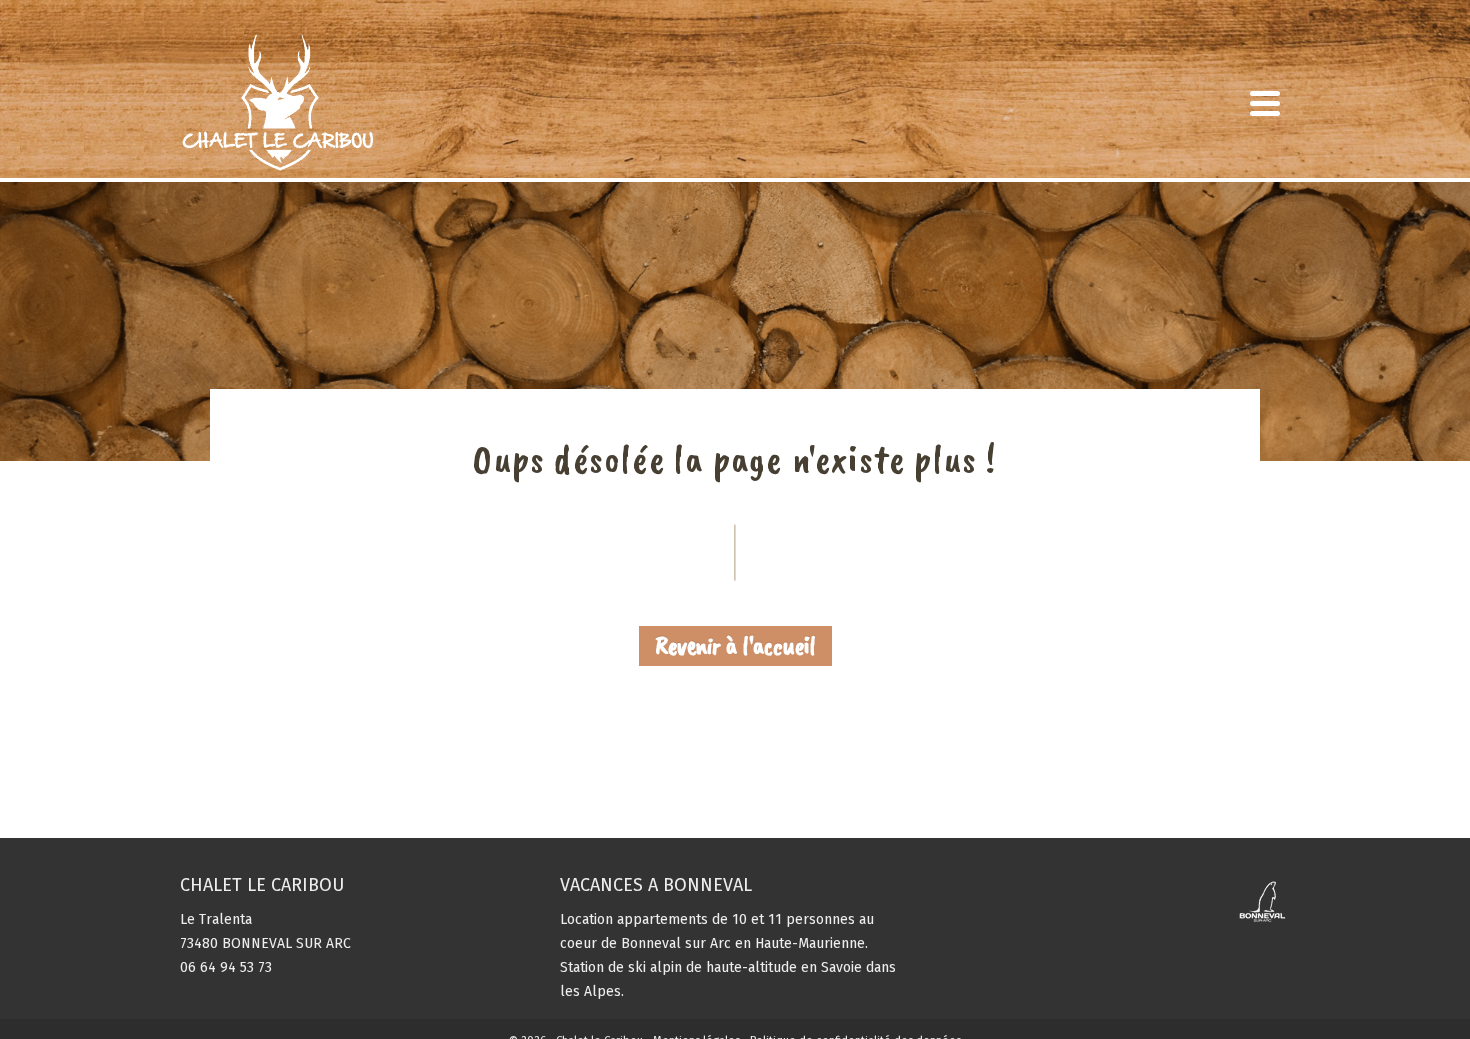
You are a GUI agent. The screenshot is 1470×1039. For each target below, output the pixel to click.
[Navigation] (1265, 103)
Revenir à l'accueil (735, 645)
